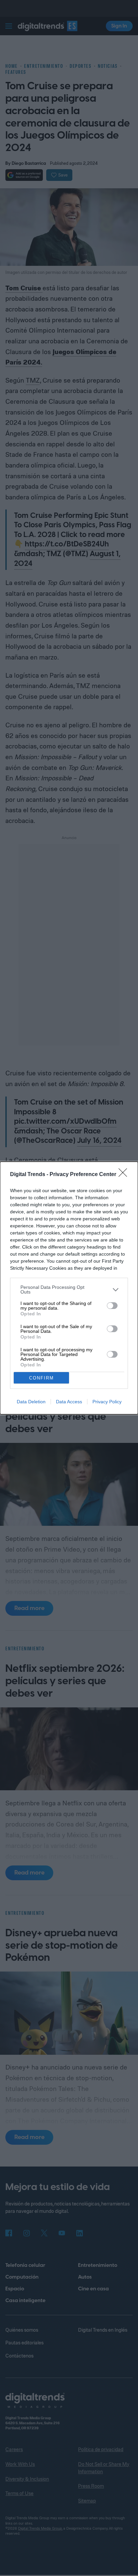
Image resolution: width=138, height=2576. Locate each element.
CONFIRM (42, 1378)
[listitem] (69, 1290)
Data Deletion (31, 1402)
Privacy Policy (107, 1402)
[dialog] (69, 1288)
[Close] (125, 1175)
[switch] (112, 1306)
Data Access (69, 1402)
